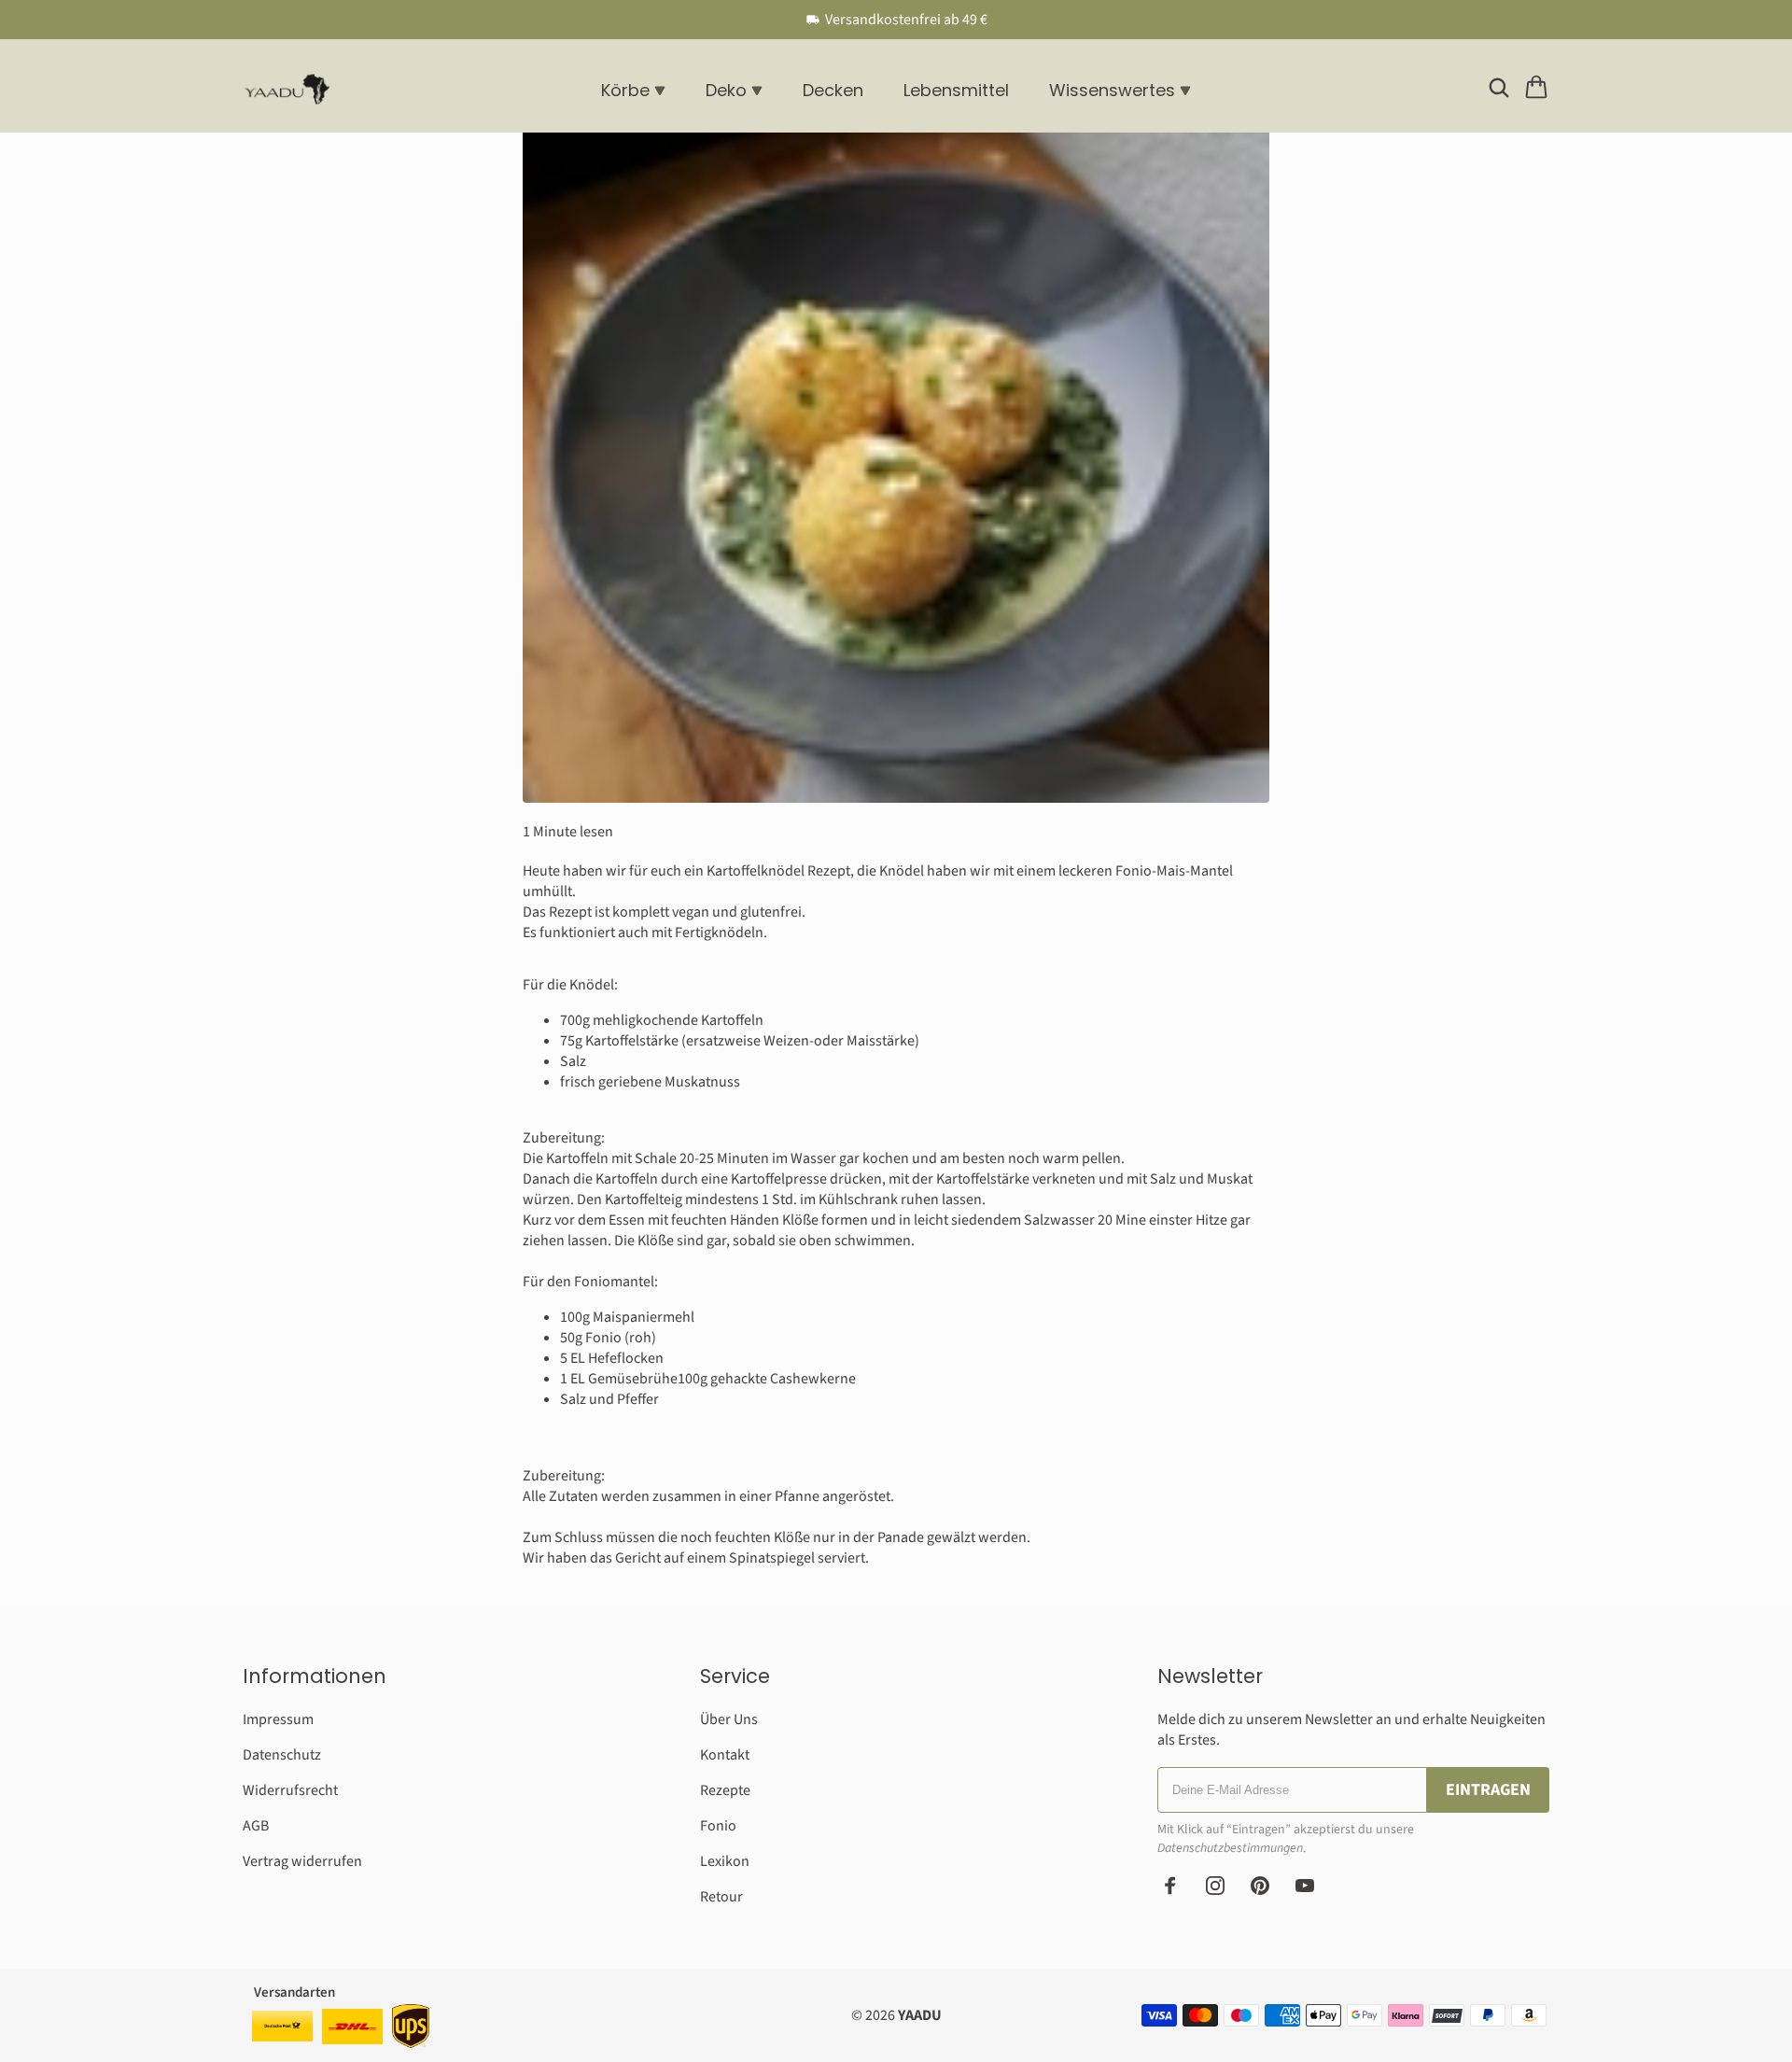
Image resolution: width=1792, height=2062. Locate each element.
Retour (721, 1897)
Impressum (278, 1719)
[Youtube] (1305, 1886)
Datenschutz (282, 1755)
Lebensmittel (956, 90)
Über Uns (729, 1719)
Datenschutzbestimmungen (1230, 1848)
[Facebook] (1170, 1886)
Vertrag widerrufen (302, 1861)
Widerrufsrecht (290, 1790)
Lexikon (725, 1861)
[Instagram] (1215, 1886)
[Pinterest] (1260, 1886)
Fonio (718, 1826)
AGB (256, 1826)
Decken (833, 90)
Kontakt (725, 1755)
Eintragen (1488, 1790)
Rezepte (725, 1790)
